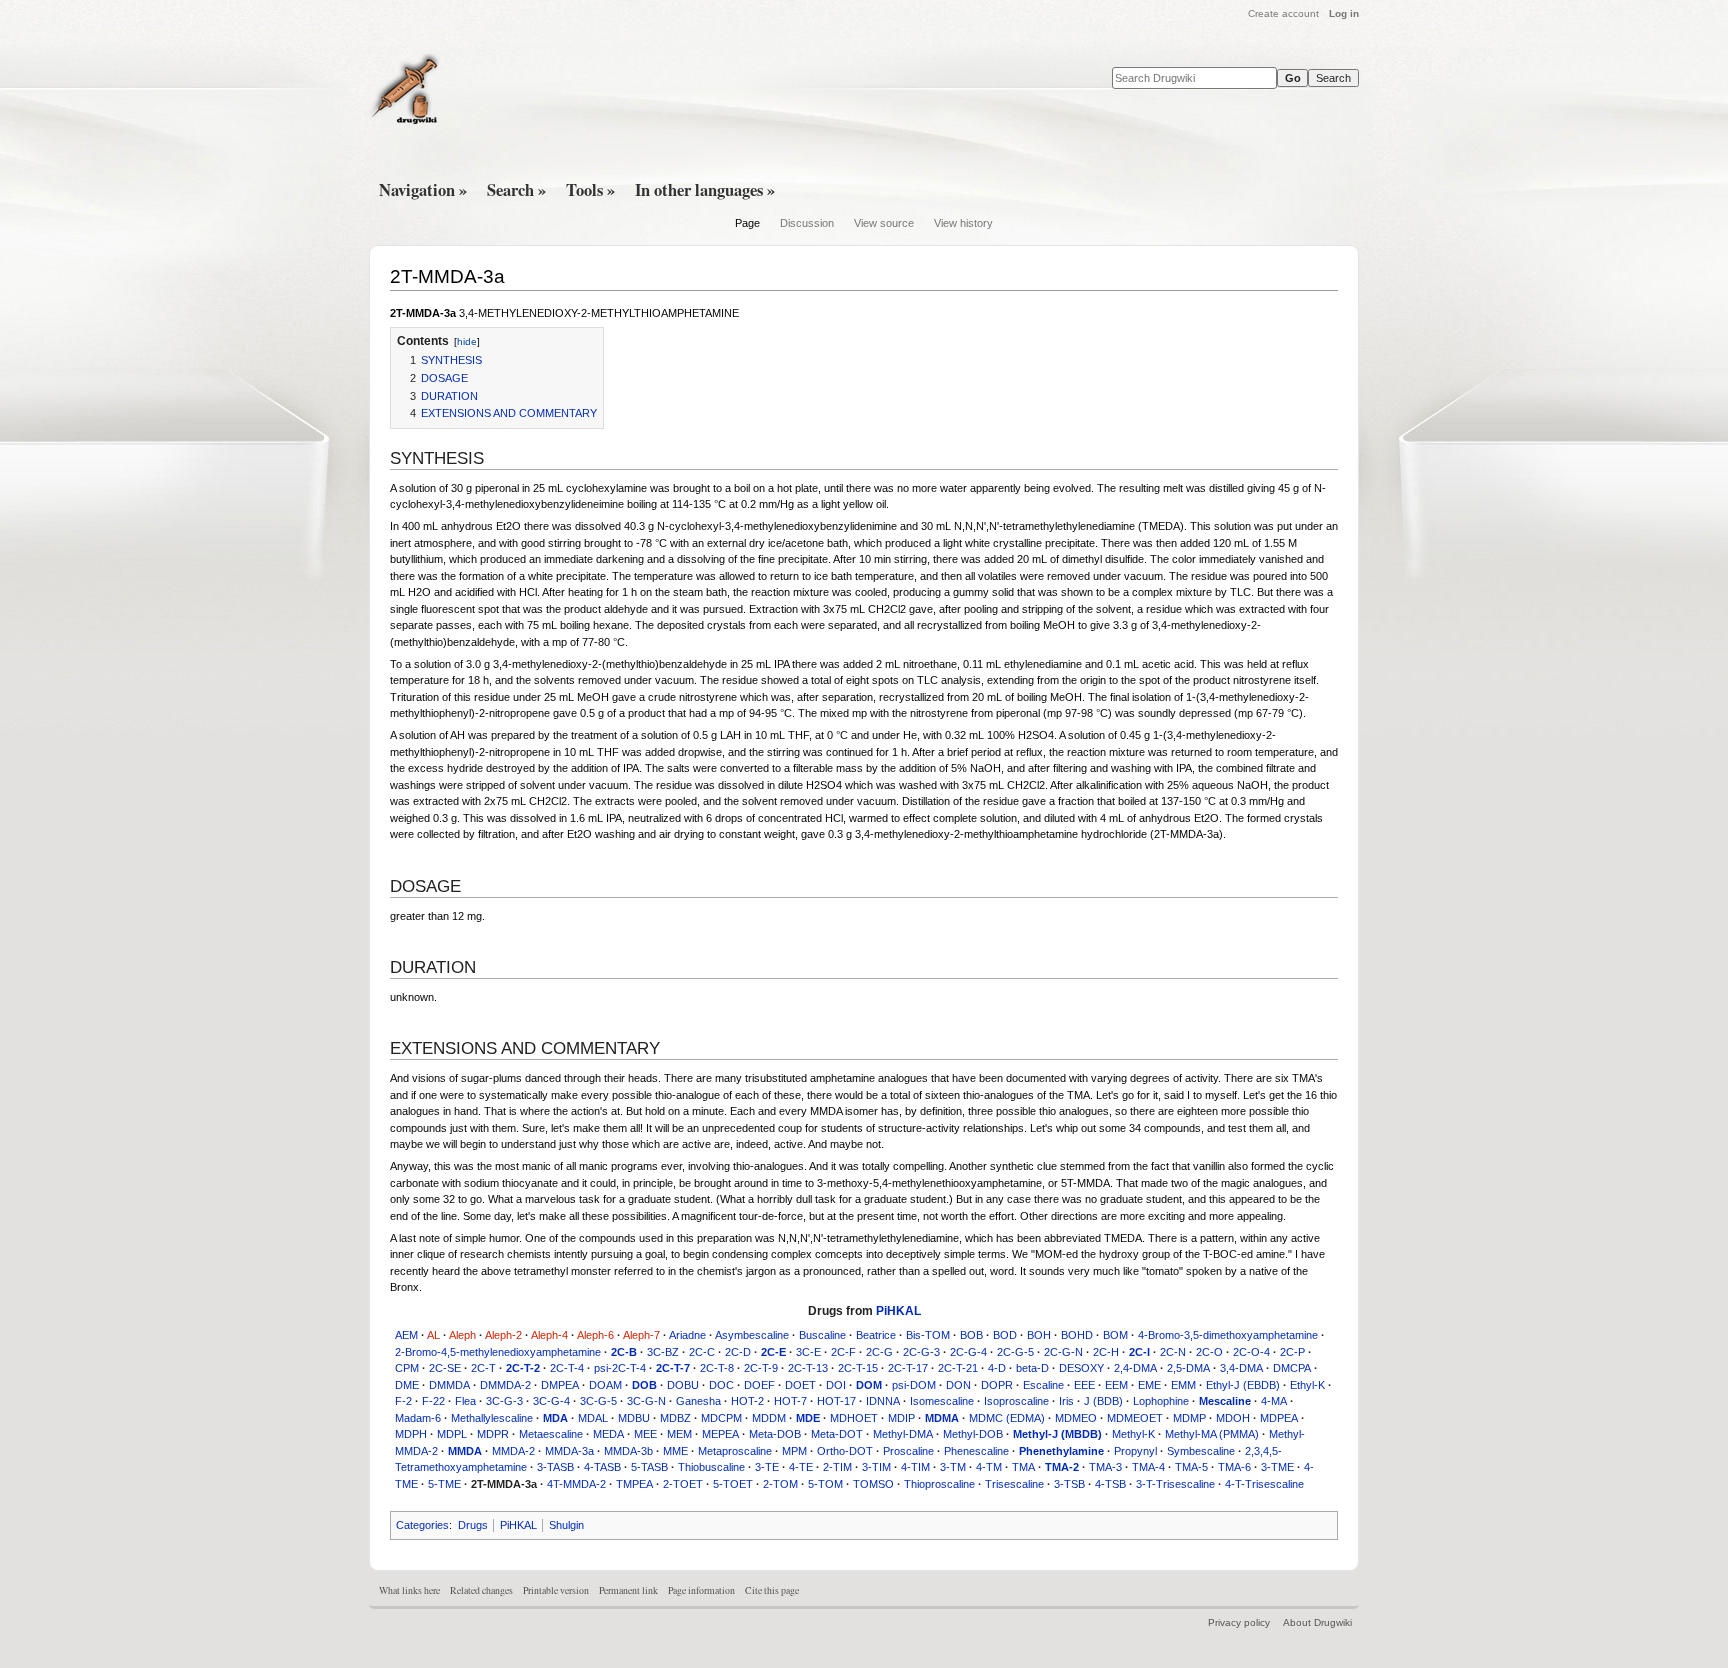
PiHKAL (898, 1311)
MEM (679, 1434)
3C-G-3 (504, 1401)
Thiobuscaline (711, 1467)
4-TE (801, 1467)
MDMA (942, 1418)
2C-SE (445, 1368)
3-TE (767, 1467)
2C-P (1292, 1352)
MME (675, 1451)
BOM (1115, 1335)
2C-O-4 (1251, 1352)
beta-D (1032, 1368)
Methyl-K (1133, 1434)
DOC (721, 1385)
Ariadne (687, 1335)
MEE (645, 1434)
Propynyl (1135, 1451)
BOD (1005, 1335)
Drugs (473, 1525)
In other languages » (705, 190)
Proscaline (908, 1451)
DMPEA (560, 1385)
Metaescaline (551, 1434)
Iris (1066, 1401)
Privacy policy (1239, 1622)
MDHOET (854, 1418)
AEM (406, 1335)
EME (1149, 1385)
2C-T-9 (761, 1368)
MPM (794, 1451)
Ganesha (698, 1401)
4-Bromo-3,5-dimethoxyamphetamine (1228, 1335)
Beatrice (876, 1335)
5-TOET (733, 1484)
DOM (869, 1385)
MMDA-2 (513, 1451)
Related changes (481, 1590)
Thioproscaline (939, 1484)
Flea (465, 1401)
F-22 (433, 1401)
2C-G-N (1063, 1352)
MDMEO (1076, 1418)
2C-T (483, 1368)
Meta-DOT (837, 1434)
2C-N (1173, 1352)
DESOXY (1081, 1368)
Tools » (590, 190)
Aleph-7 (641, 1335)
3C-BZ (663, 1352)
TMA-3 (1105, 1467)
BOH (1039, 1335)
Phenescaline (976, 1451)
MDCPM (721, 1418)
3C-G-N (646, 1401)
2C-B (624, 1352)
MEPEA (720, 1434)
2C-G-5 (1015, 1352)
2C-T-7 (673, 1368)
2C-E (773, 1352)
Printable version (556, 1590)
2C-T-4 (567, 1368)
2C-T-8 (717, 1368)
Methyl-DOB (973, 1434)
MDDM (769, 1418)
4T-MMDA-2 (576, 1484)
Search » (516, 190)
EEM (1116, 1385)
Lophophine (1161, 1401)
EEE (1084, 1385)
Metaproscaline (735, 1451)
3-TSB (1069, 1484)
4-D (997, 1368)
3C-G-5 (598, 1401)
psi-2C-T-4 (620, 1368)
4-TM (989, 1467)
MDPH (411, 1434)
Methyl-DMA (903, 1434)
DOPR (997, 1385)
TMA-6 (1234, 1467)
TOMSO (873, 1484)
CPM (407, 1368)
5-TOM (825, 1484)
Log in (1344, 13)
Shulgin (566, 1525)
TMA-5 (1191, 1467)
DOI (836, 1385)
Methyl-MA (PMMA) (1212, 1434)
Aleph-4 (549, 1335)
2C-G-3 (921, 1352)
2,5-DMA (1188, 1368)
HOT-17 (836, 1401)
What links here (409, 1590)
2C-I (1139, 1352)
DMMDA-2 (505, 1385)
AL (433, 1335)
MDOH (1233, 1418)
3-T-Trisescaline (1175, 1484)
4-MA (1274, 1401)
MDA (555, 1418)
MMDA (465, 1451)
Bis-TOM (928, 1335)
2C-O (1209, 1352)
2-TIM (837, 1467)
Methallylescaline (492, 1418)
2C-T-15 (858, 1368)
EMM (1183, 1385)
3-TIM (876, 1467)
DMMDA (449, 1385)
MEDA (608, 1434)
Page (747, 223)
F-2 (403, 1401)
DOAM (605, 1385)
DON (958, 1385)
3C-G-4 (551, 1401)
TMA (1023, 1467)
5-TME (444, 1484)
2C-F (843, 1352)
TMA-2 (1062, 1467)
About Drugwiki (1317, 1622)
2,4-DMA (1135, 1368)
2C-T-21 (958, 1368)
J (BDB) (1103, 1401)
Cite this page (772, 1590)
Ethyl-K (1307, 1385)
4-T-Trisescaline (1264, 1484)
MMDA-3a (569, 1451)
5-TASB (649, 1467)
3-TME (1277, 1467)
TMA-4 (1148, 1467)
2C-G (879, 1352)
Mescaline (1225, 1401)
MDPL (452, 1434)
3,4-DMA (1241, 1368)
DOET (800, 1385)
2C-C (702, 1352)
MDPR (493, 1434)
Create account (1283, 13)
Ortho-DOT (845, 1451)
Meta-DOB (775, 1434)
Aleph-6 (595, 1335)
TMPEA (634, 1484)
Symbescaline (1201, 1451)
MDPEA (1279, 1418)
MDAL (593, 1418)
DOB (644, 1385)
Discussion (807, 223)
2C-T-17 (908, 1368)
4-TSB (1110, 1484)
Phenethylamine (1061, 1451)
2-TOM (780, 1484)
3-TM (953, 1467)
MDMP (1189, 1418)
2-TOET (683, 1484)
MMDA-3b (628, 1451)
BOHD (1077, 1335)
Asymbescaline (752, 1335)
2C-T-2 (523, 1368)
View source (884, 223)
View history (963, 223)
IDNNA (883, 1401)
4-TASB (602, 1467)
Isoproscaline (1016, 1401)
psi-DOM (914, 1385)
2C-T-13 (808, 1368)
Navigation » (423, 190)
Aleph (462, 1335)
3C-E (808, 1352)
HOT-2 (747, 1401)
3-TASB (555, 1467)
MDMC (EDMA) (1007, 1418)
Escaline (1043, 1385)
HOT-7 (790, 1401)
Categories (422, 1525)
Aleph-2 (503, 1335)
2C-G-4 (968, 1352)
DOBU (683, 1385)
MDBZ (675, 1418)
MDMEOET (1135, 1418)
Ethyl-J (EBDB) (1243, 1385)
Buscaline (822, 1335)
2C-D (738, 1352)
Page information (701, 1590)
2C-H (1106, 1352)
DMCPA (1292, 1368)
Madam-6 (418, 1418)
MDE (808, 1418)
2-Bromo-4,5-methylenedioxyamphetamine (498, 1352)
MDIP (901, 1418)
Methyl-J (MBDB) (1057, 1434)
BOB (971, 1335)
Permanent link (628, 1590)
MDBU (634, 1418)
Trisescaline (1014, 1484)
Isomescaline (942, 1401)
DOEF (759, 1385)
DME (407, 1385)
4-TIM (915, 1467)
